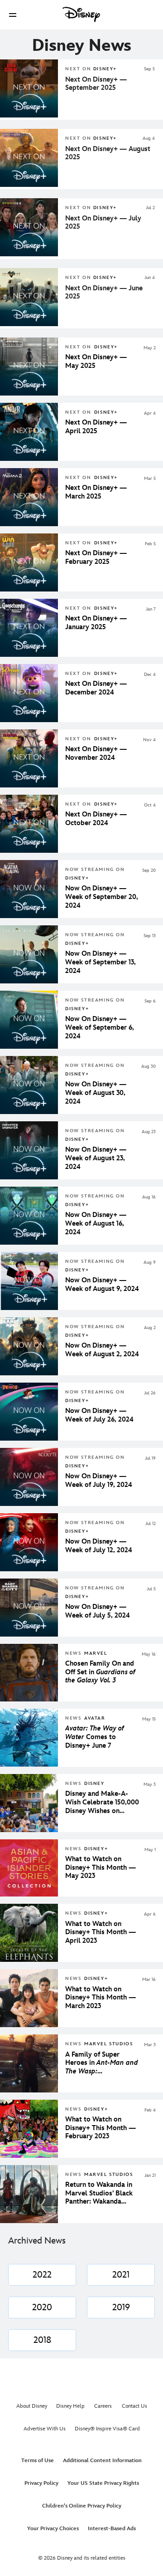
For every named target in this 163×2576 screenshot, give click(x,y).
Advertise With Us (45, 2429)
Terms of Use (38, 2461)
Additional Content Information (102, 2461)
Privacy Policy (41, 2483)
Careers (103, 2406)
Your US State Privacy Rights (103, 2483)
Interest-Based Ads (112, 2529)
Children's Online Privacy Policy (82, 2506)
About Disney (32, 2406)
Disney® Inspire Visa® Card (107, 2429)
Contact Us (134, 2406)
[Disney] (81, 15)
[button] (13, 15)
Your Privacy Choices (53, 2529)
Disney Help (70, 2406)
